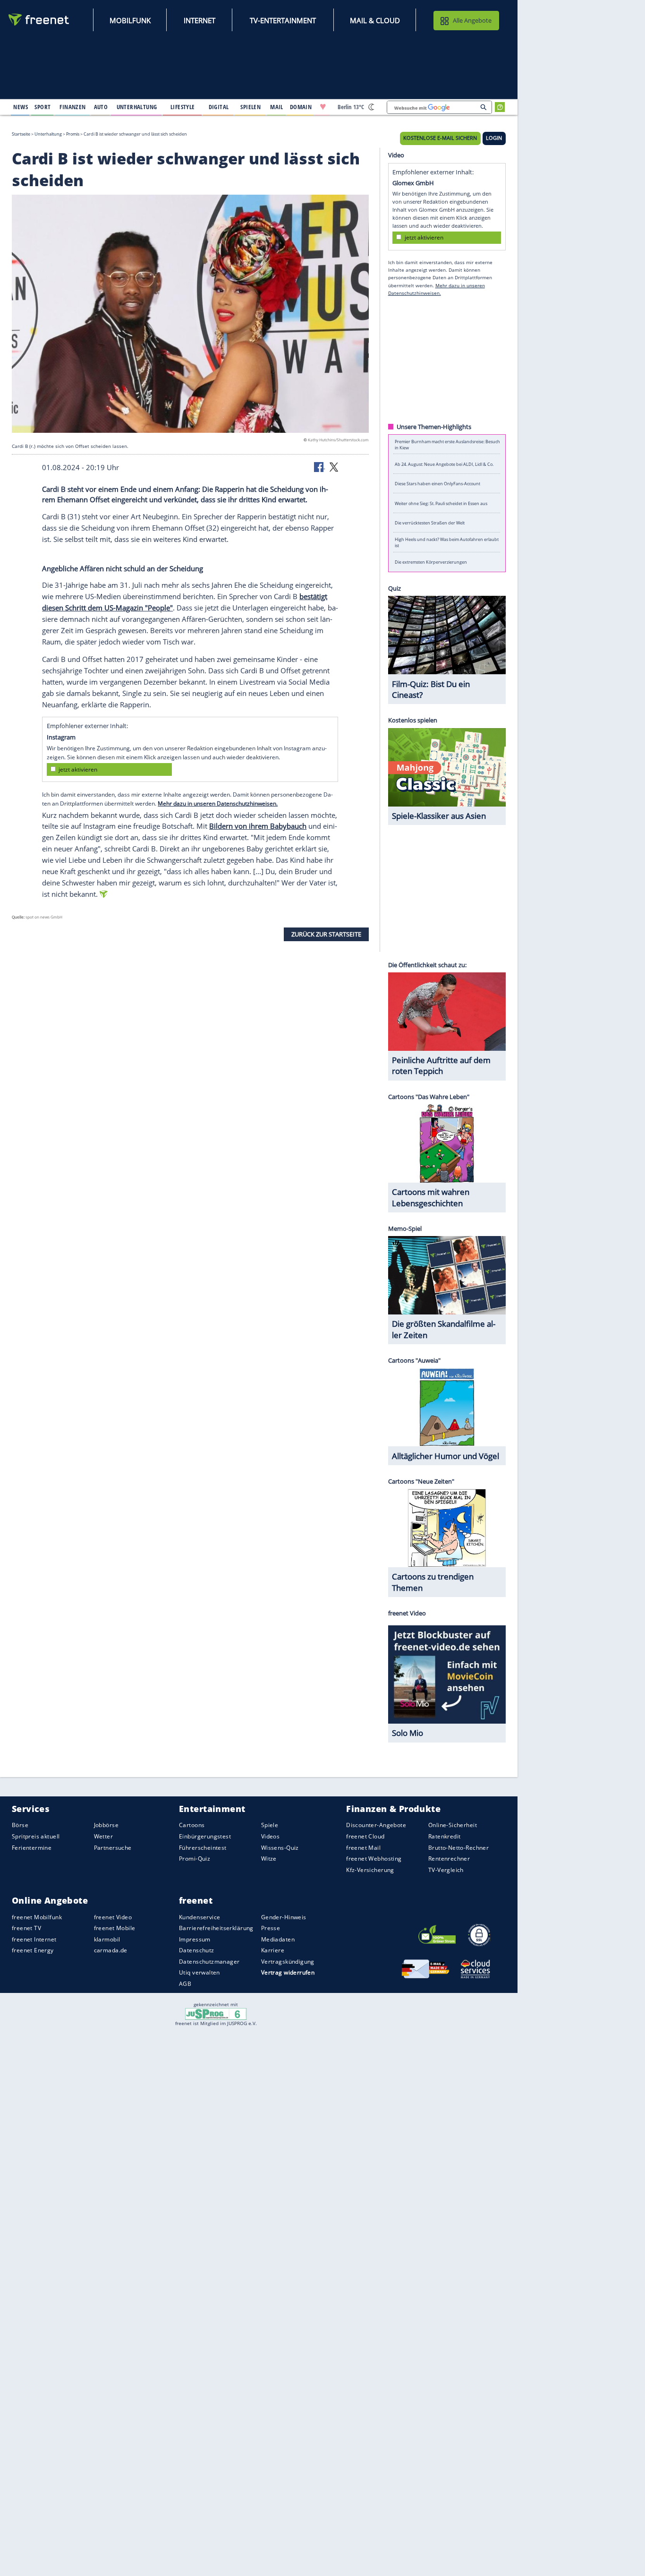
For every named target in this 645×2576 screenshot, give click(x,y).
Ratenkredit (445, 1836)
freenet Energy (33, 1950)
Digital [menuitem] (219, 107)
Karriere (273, 1950)
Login (494, 138)
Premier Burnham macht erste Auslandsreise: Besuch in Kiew (447, 444)
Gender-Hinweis (284, 1917)
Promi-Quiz (195, 1859)
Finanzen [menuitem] (72, 107)
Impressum (195, 1939)
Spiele (270, 1825)
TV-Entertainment (283, 20)
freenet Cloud (365, 1836)
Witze (269, 1859)
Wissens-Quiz (280, 1848)
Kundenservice (199, 1917)
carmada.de (111, 1950)
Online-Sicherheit (453, 1825)
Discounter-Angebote (376, 1825)
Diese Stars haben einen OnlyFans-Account (437, 484)
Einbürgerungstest (205, 1836)
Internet (199, 20)
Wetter (104, 1836)
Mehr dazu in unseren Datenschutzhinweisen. (218, 803)
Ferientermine (32, 1848)
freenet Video (113, 1917)
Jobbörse (106, 1825)
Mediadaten (278, 1939)
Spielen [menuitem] (250, 107)
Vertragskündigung (288, 1962)
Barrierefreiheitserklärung (216, 1928)
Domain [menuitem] (301, 107)
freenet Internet (34, 1939)
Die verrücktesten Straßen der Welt (430, 523)
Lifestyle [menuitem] (183, 107)
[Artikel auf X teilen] (334, 466)
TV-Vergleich (446, 1870)
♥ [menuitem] (323, 107)
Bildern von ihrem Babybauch (258, 826)
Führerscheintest (203, 1848)
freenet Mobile (115, 1928)
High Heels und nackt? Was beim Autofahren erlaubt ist (447, 542)
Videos (271, 1836)
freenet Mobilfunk (37, 1917)
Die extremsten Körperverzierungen (431, 562)
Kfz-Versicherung (370, 1870)
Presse (271, 1928)
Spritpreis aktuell (36, 1836)
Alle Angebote (472, 20)
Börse (20, 1825)
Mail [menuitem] (277, 107)
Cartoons (192, 1825)
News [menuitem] (21, 107)
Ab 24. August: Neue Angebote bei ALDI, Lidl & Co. (444, 464)
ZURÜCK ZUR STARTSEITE (326, 934)
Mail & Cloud (375, 20)
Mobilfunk (130, 20)
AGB (185, 1984)
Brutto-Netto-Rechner (458, 1848)
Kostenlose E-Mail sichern (440, 138)
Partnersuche (113, 1848)
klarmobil (107, 1939)
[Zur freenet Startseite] (39, 20)
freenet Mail (363, 1848)
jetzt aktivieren (78, 769)
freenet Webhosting (374, 1859)
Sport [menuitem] (42, 107)
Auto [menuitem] (101, 107)
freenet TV (26, 1928)
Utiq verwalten (199, 1972)
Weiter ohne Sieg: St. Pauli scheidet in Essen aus (441, 503)
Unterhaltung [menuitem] (137, 107)
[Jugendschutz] (216, 2013)
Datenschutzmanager (209, 1962)
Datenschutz (197, 1950)
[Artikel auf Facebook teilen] (320, 466)
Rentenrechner (449, 1859)
